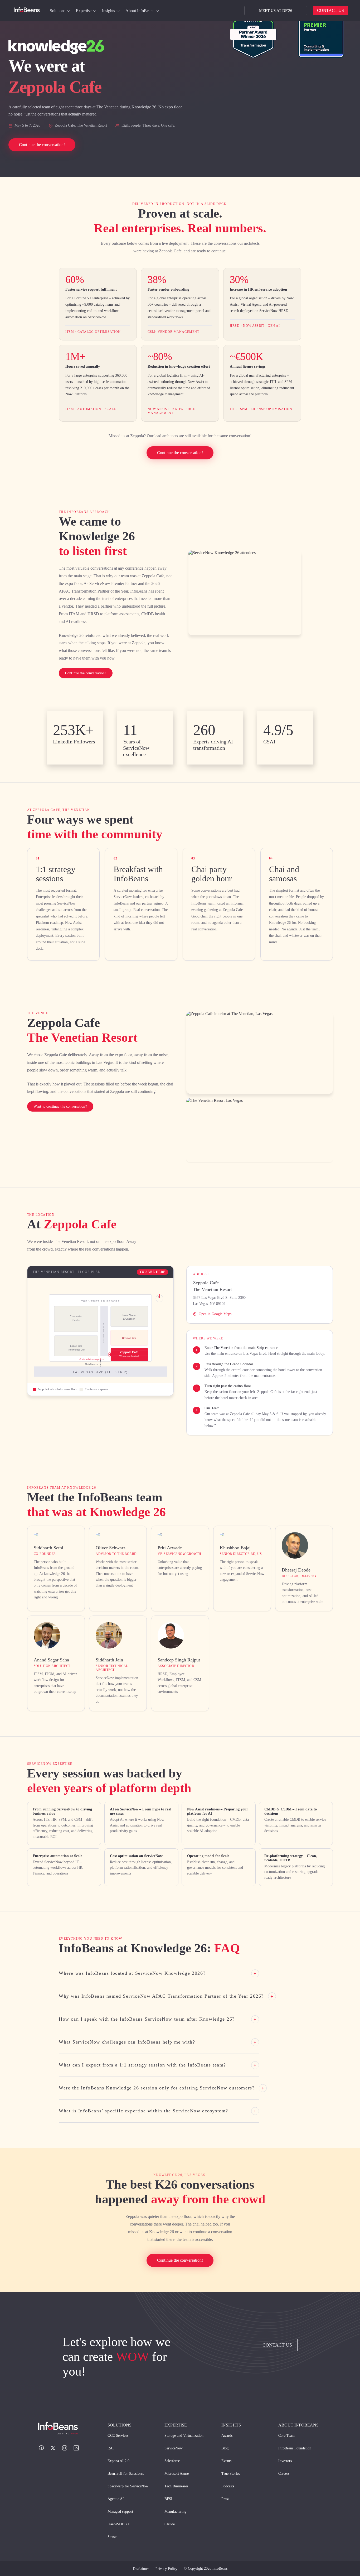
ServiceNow (174, 2448)
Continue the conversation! (180, 453)
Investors (285, 2461)
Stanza (112, 2537)
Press (225, 2499)
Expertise (84, 11)
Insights (108, 11)
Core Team (286, 2436)
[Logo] (63, 2429)
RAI (111, 2448)
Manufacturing (175, 2512)
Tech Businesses (176, 2486)
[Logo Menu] (27, 11)
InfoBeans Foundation (295, 2448)
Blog (225, 2448)
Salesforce (172, 2461)
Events (226, 2461)
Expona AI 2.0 (118, 2461)
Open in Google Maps (215, 1314)
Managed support (120, 2512)
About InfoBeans (140, 11)
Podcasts (228, 2486)
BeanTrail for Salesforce (126, 2474)
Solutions (58, 11)
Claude (170, 2524)
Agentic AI (116, 2499)
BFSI (168, 2499)
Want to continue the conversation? (60, 1106)
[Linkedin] (76, 2448)
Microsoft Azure (177, 2474)
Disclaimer (141, 2569)
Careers (284, 2474)
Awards (227, 2436)
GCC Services (118, 2436)
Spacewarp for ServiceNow (128, 2486)
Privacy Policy (166, 2569)
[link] (69, 11)
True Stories (231, 2474)
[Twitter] (53, 2448)
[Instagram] (65, 2448)
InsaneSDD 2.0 (119, 2524)
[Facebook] (41, 2448)
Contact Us (330, 10)
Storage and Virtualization (184, 2436)
